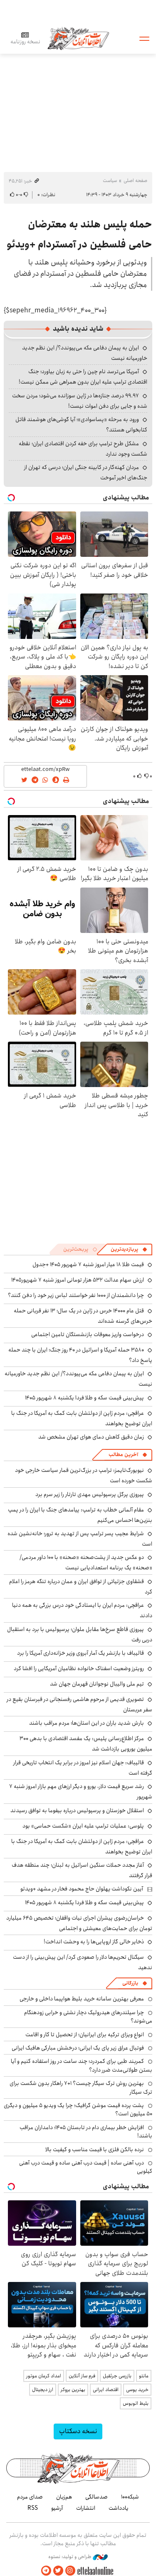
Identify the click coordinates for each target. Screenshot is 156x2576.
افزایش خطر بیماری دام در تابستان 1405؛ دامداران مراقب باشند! (86, 2132)
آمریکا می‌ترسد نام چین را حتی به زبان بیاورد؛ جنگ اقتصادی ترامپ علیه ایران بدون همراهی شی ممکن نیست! (83, 377)
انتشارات (86, 2508)
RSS (33, 2508)
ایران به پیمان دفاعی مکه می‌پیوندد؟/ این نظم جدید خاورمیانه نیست (78, 1379)
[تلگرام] (46, 2571)
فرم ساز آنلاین (82, 2376)
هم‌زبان (64, 2497)
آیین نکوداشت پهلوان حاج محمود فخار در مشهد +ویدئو (82, 1889)
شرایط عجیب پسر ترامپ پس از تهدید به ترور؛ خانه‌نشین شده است (80, 1539)
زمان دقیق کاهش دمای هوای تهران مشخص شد (91, 1437)
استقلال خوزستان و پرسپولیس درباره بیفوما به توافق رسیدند (77, 1810)
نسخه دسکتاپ (78, 2431)
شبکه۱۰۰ (130, 2497)
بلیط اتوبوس (136, 2403)
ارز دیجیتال (43, 2390)
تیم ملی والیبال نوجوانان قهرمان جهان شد (97, 1684)
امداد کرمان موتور (44, 2376)
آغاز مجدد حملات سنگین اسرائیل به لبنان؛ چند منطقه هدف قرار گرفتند (82, 1870)
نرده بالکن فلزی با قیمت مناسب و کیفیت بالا (95, 2150)
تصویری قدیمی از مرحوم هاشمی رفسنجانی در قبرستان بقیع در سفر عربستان (79, 1704)
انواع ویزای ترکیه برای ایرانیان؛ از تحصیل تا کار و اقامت (85, 2035)
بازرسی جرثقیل (117, 2376)
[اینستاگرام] (70, 2571)
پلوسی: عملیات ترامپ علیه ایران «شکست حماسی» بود (83, 1826)
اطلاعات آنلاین (78, 38)
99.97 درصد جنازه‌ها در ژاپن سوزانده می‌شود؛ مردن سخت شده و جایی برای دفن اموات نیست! (80, 401)
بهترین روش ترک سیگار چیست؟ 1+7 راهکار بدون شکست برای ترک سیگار (81, 2087)
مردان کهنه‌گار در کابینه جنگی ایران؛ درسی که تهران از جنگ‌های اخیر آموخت (86, 473)
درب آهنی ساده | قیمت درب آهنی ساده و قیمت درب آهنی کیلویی (86, 2167)
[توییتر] (58, 2571)
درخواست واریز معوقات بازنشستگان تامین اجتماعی (88, 1334)
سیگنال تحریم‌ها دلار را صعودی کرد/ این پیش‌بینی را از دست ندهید (83, 1962)
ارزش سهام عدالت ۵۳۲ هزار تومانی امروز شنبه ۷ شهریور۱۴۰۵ (78, 1280)
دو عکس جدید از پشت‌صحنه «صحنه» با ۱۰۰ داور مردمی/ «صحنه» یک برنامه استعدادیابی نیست (86, 1562)
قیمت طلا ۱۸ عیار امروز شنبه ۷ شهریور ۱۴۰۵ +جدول (88, 1264)
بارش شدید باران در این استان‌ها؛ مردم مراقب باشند (87, 1723)
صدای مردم (30, 2497)
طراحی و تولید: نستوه (71, 2557)
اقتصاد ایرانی (106, 2390)
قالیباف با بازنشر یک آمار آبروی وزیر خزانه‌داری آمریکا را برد (80, 1653)
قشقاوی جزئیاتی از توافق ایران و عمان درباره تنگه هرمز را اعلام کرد (81, 1587)
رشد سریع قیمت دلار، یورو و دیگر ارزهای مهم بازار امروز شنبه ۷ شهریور (81, 1792)
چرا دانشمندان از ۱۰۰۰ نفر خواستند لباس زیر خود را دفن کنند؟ (76, 1295)
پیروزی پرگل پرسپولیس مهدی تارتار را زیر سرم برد (90, 1494)
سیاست (110, 181)
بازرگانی (130, 1983)
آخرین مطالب (123, 1455)
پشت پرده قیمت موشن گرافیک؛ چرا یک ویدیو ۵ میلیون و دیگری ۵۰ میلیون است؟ (78, 2110)
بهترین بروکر (73, 2390)
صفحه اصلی (135, 181)
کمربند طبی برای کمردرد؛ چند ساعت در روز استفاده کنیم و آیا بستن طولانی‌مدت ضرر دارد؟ (82, 2065)
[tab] (129, 1249)
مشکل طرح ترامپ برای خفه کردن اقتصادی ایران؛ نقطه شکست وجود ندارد (83, 449)
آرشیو (57, 2508)
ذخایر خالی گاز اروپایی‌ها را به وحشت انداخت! (94, 1942)
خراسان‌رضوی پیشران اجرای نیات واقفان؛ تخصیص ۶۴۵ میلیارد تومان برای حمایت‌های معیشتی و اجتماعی (79, 1923)
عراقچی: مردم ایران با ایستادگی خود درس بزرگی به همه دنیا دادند (82, 1610)
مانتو (144, 2376)
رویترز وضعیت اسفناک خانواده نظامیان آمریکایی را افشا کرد (79, 1668)
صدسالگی (97, 2497)
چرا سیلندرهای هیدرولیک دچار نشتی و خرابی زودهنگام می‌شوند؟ (88, 2017)
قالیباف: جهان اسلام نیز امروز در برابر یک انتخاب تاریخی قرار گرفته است (83, 1768)
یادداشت (119, 2508)
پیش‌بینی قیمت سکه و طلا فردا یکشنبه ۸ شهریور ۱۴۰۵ (84, 1398)
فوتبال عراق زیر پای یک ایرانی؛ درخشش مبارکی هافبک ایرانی (78, 2048)
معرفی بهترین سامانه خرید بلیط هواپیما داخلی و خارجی (82, 1999)
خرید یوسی (137, 2390)
